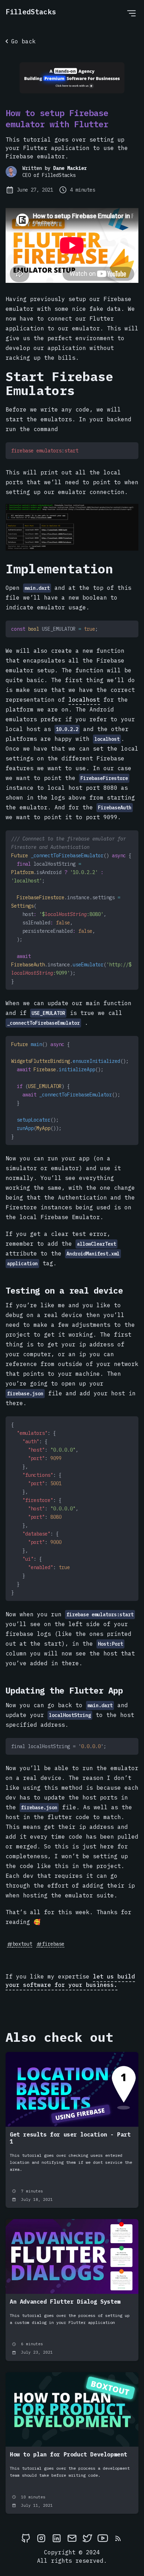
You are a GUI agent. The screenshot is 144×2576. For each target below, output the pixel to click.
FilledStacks (31, 12)
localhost (84, 700)
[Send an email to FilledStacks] (72, 2538)
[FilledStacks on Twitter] (87, 2538)
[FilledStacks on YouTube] (103, 2538)
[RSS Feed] (118, 2538)
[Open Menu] (131, 13)
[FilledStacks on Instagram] (41, 2538)
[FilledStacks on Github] (26, 2538)
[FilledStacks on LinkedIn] (57, 2538)
